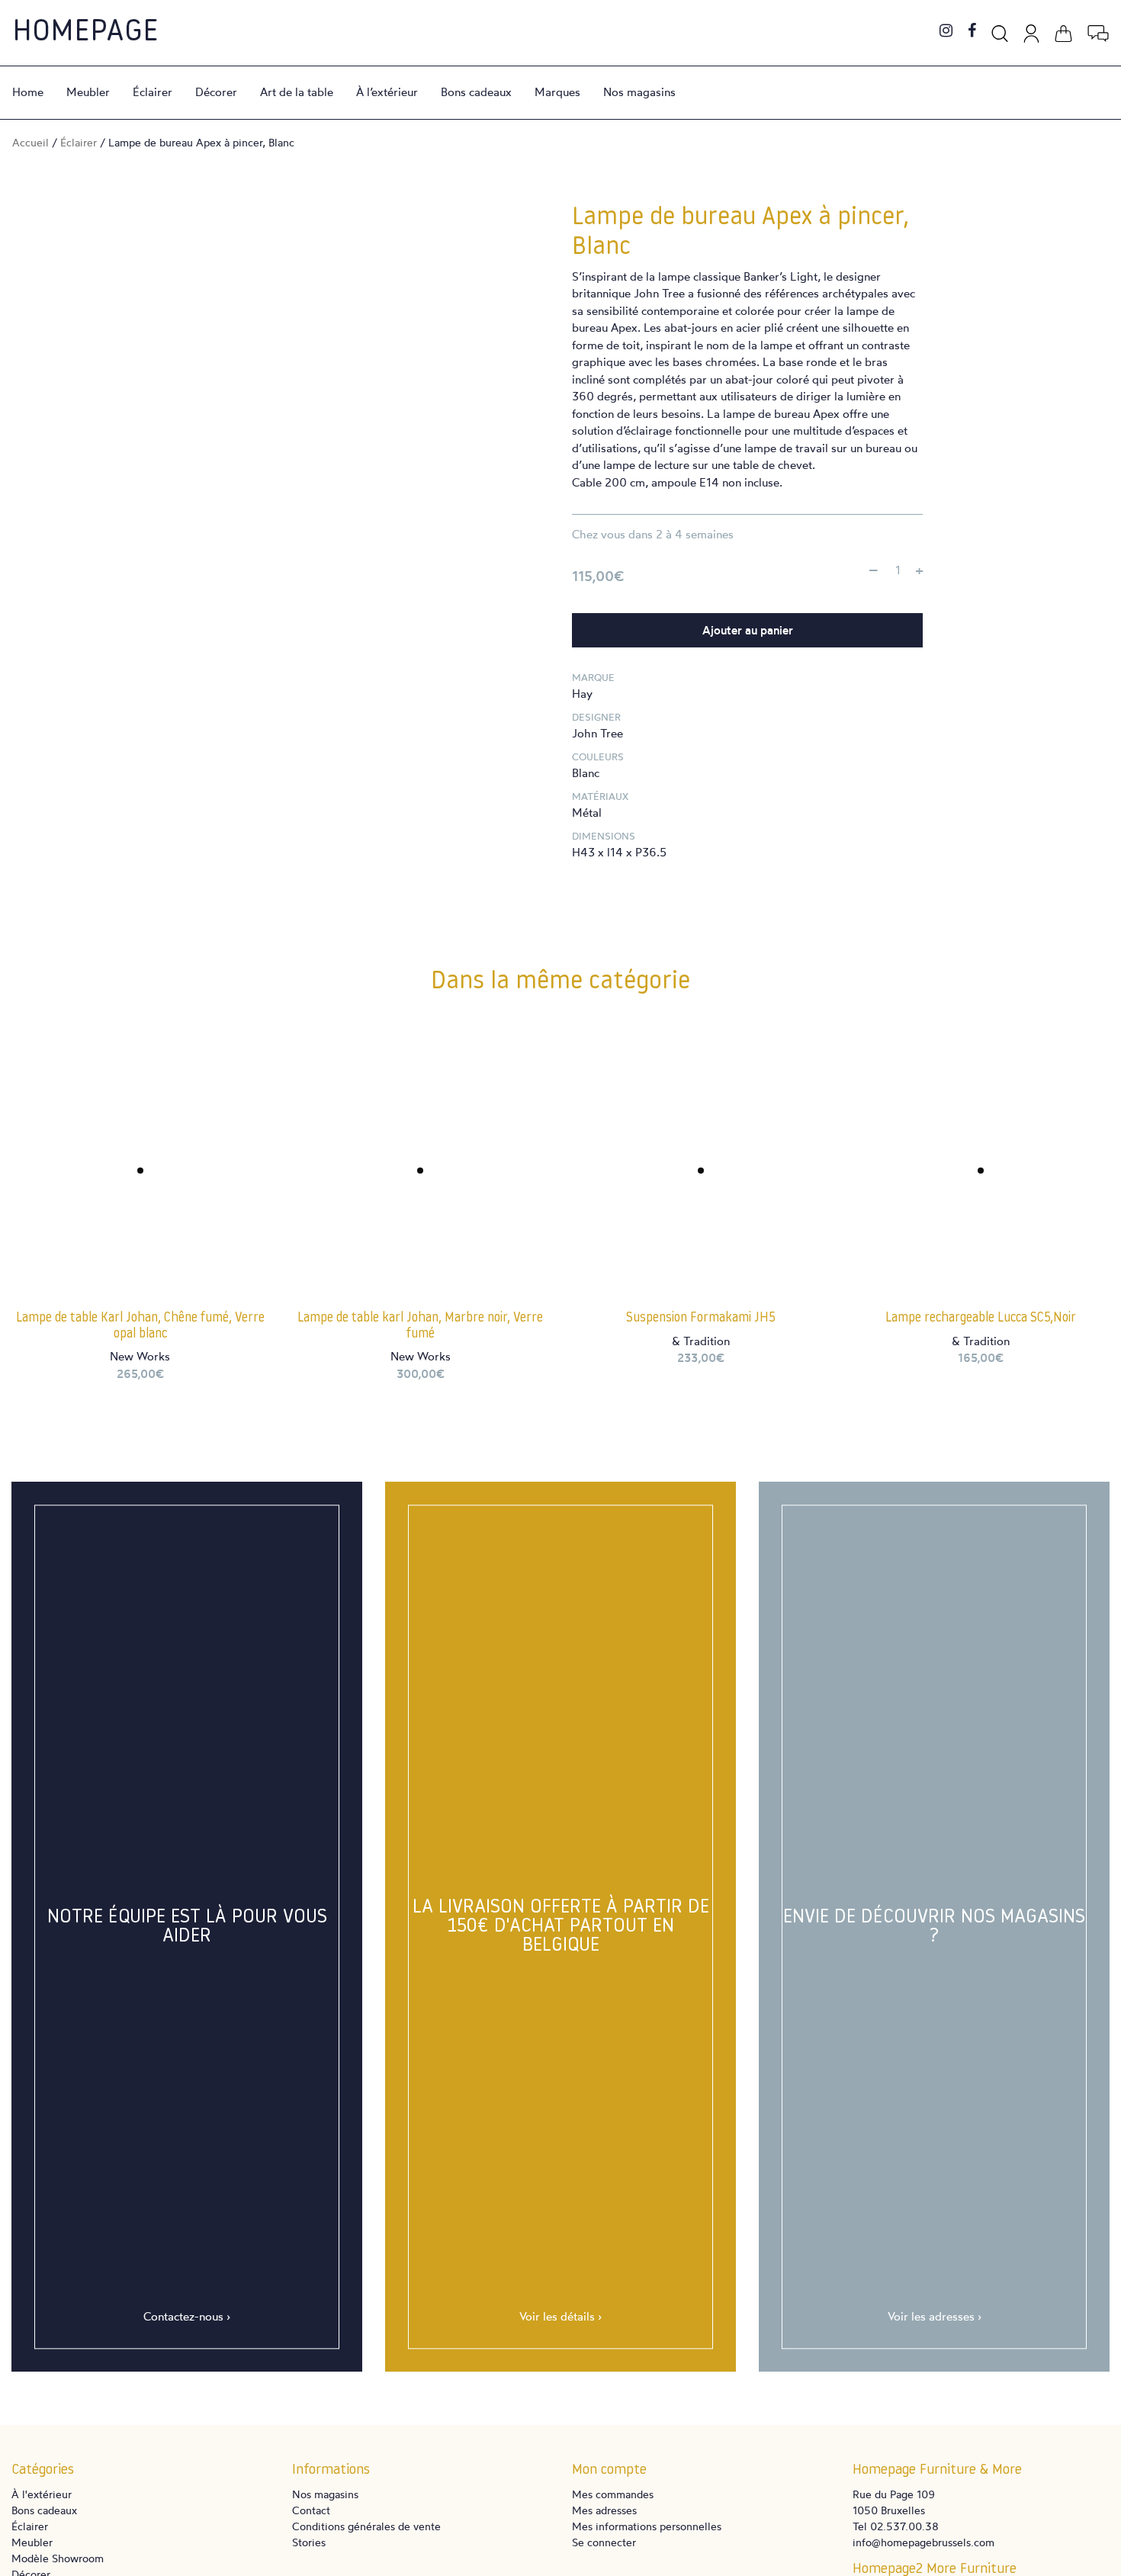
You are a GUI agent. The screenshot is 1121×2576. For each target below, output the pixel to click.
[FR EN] (1098, 31)
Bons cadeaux (476, 92)
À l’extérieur (387, 92)
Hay (582, 694)
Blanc (586, 773)
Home (28, 92)
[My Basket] (1063, 31)
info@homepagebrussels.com (923, 2542)
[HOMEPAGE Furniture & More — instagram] (946, 32)
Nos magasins (639, 92)
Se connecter (604, 2542)
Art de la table (297, 92)
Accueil (31, 142)
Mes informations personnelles (647, 2526)
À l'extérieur (42, 2494)
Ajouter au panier (748, 630)
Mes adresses (604, 2510)
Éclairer (153, 92)
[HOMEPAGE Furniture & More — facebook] (972, 32)
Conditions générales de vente (366, 2526)
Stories (309, 2542)
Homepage (85, 33)
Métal (587, 813)
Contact (311, 2510)
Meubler (88, 92)
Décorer (216, 92)
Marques (557, 92)
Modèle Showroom (58, 2558)
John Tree (597, 733)
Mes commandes (613, 2494)
